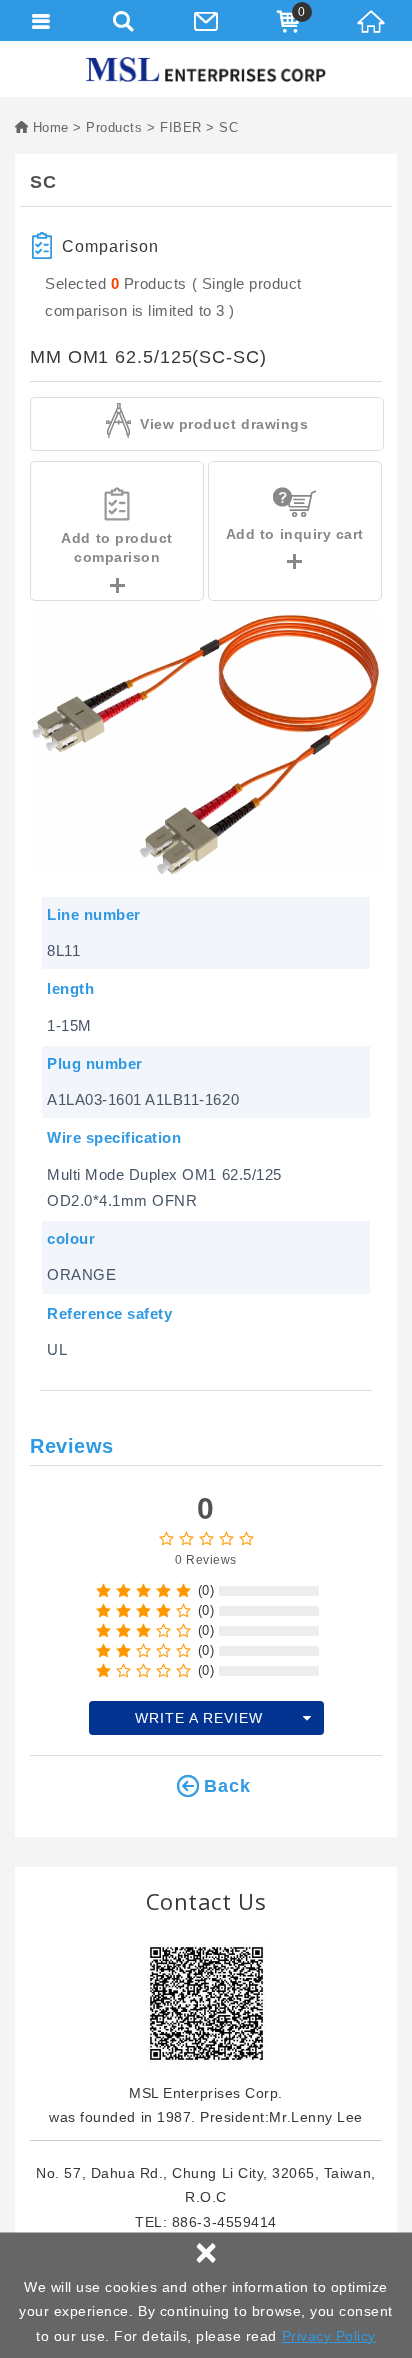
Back (227, 1786)
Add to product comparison (116, 548)
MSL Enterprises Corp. (206, 69)
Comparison (110, 246)
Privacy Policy (329, 2336)
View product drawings (222, 424)
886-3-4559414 (224, 2222)
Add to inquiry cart (295, 534)
